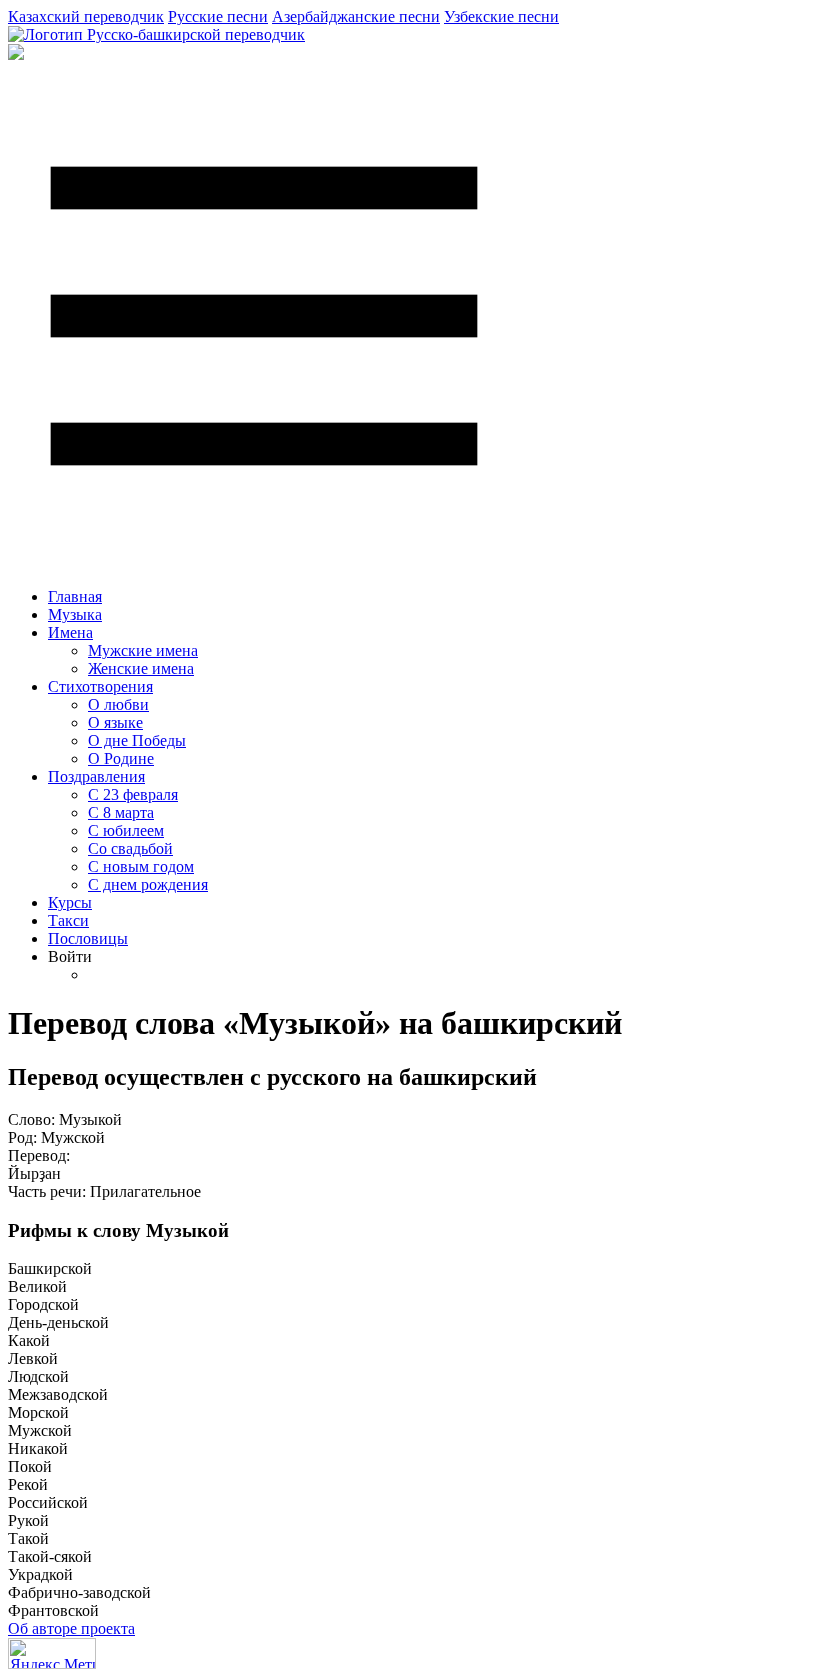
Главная (75, 596)
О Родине (121, 758)
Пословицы (88, 938)
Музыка (75, 614)
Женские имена (141, 668)
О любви (118, 704)
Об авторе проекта (71, 1628)
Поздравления (96, 776)
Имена (70, 632)
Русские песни (218, 16)
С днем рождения (148, 884)
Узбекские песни (501, 16)
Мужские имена (143, 650)
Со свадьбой (130, 848)
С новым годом (141, 866)
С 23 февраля (133, 794)
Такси (68, 920)
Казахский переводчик (86, 16)
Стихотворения (100, 686)
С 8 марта (121, 812)
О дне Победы (137, 740)
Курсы (70, 902)
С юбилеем (126, 830)
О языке (115, 722)
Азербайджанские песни (356, 16)
